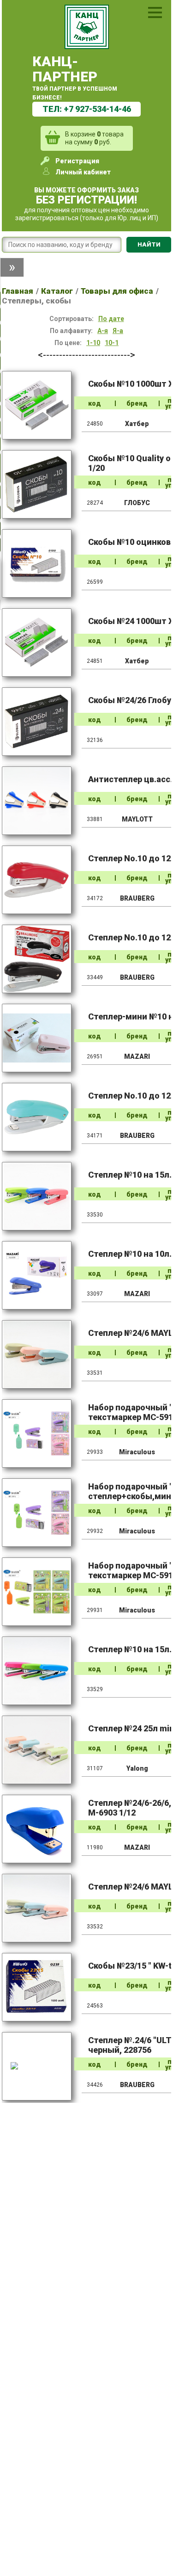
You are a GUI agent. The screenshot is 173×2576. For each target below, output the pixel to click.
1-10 (93, 343)
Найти (149, 244)
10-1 (112, 343)
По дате (111, 319)
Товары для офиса (117, 291)
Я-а (118, 331)
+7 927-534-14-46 (97, 109)
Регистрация (77, 161)
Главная (18, 291)
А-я (103, 331)
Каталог (57, 291)
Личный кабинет (83, 172)
